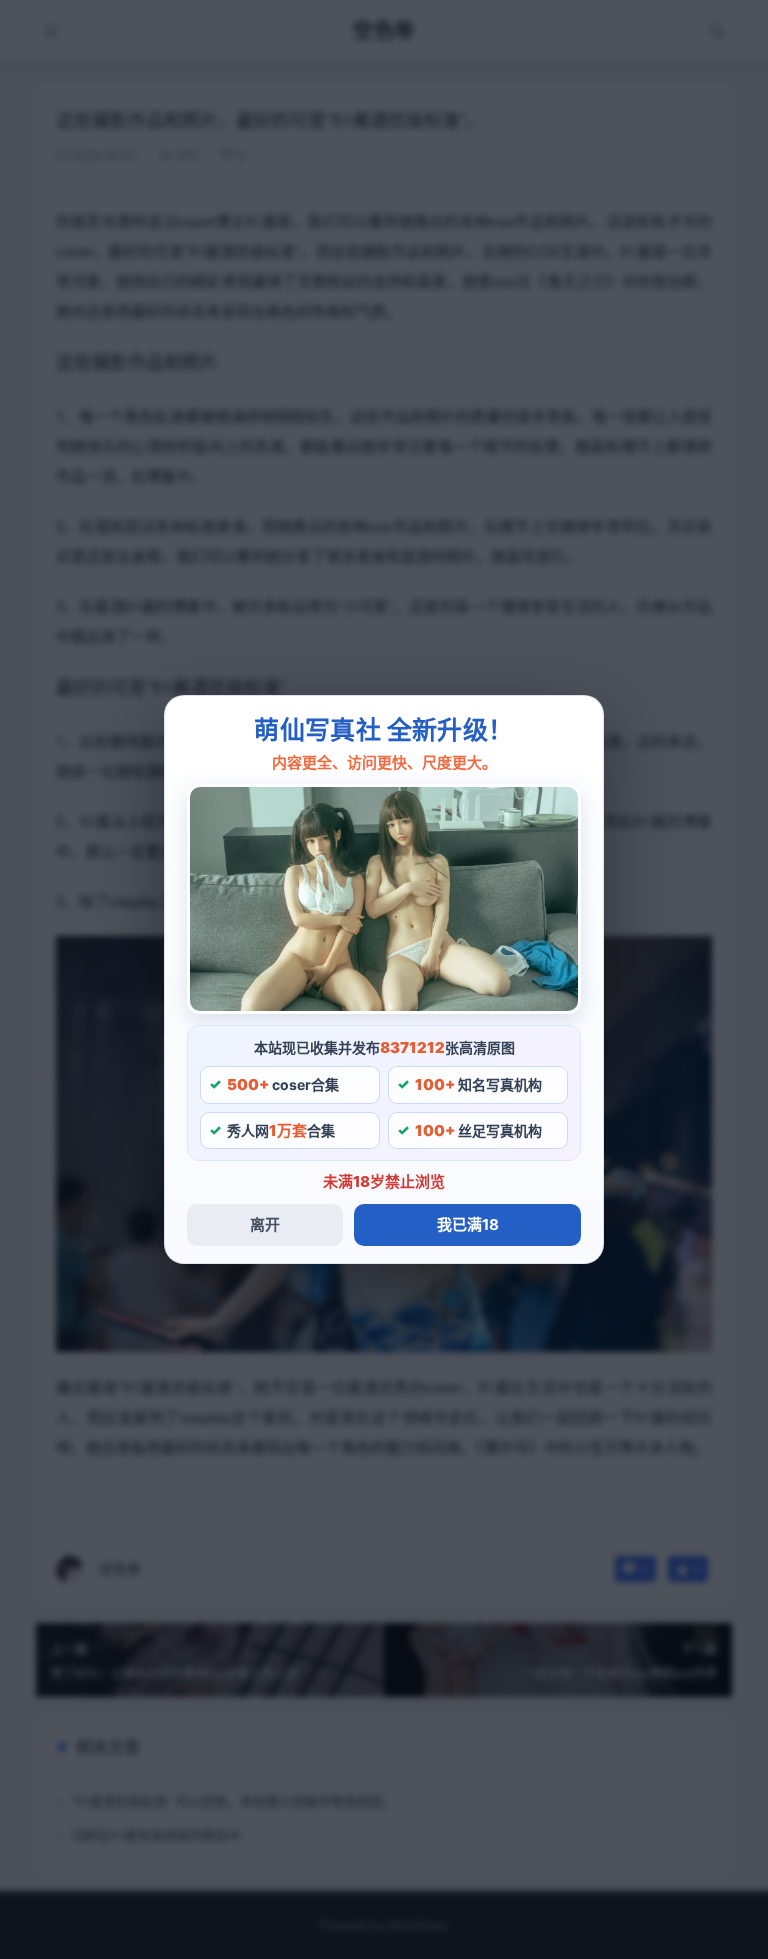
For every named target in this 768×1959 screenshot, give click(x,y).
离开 (265, 1224)
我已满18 (468, 1224)
